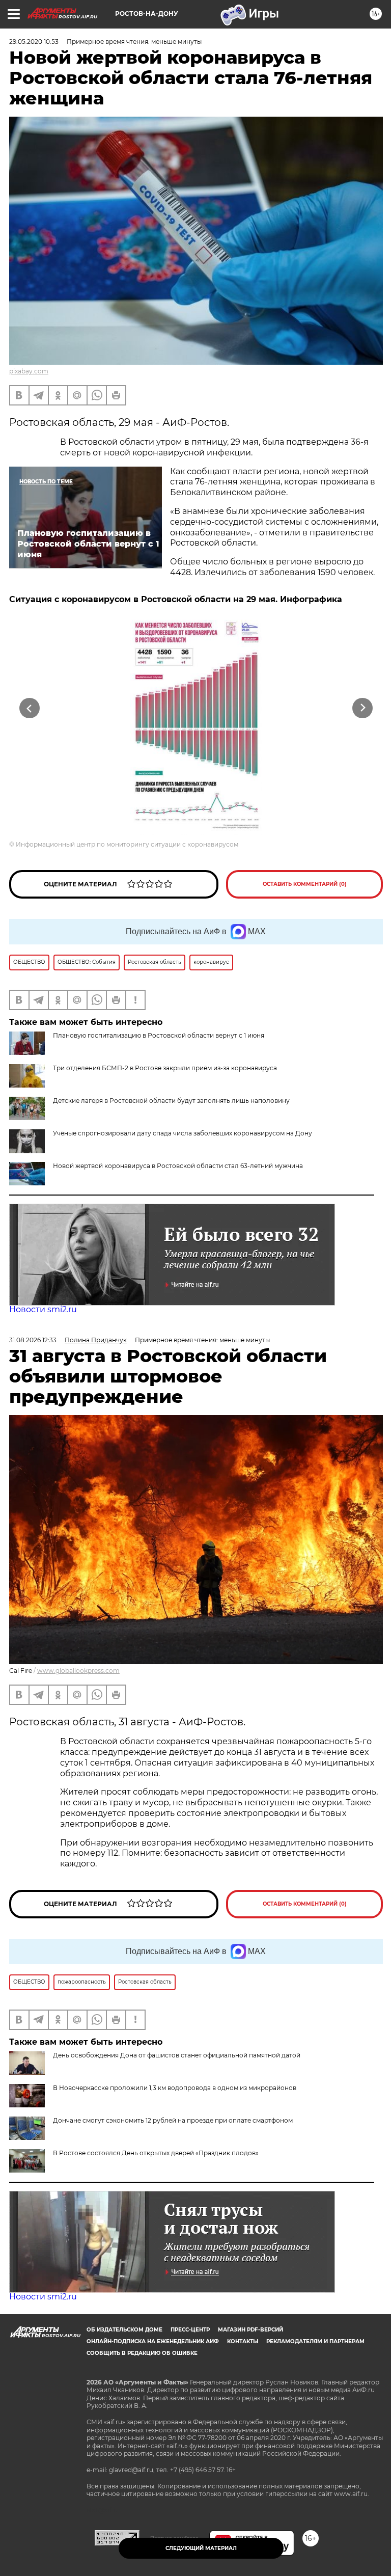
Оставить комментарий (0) (305, 884)
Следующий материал (201, 2548)
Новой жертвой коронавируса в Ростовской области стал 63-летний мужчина (178, 1166)
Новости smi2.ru (43, 1309)
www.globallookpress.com (78, 1671)
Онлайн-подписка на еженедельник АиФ (153, 2341)
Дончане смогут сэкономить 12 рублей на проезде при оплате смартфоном (173, 2120)
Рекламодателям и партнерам (315, 2341)
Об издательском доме (124, 2330)
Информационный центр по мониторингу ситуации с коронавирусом (127, 844)
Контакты (243, 2341)
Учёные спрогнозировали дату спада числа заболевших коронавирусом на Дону (183, 1133)
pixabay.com (29, 371)
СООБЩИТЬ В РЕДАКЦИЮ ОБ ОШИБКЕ (142, 2353)
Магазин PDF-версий (250, 2330)
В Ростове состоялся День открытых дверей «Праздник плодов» (156, 2153)
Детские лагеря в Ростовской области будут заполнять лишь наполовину (171, 1101)
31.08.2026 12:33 (33, 1340)
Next (363, 708)
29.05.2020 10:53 (34, 42)
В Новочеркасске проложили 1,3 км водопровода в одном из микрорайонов (175, 2088)
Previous (29, 708)
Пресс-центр (190, 2330)
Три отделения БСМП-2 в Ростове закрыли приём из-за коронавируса (165, 1068)
